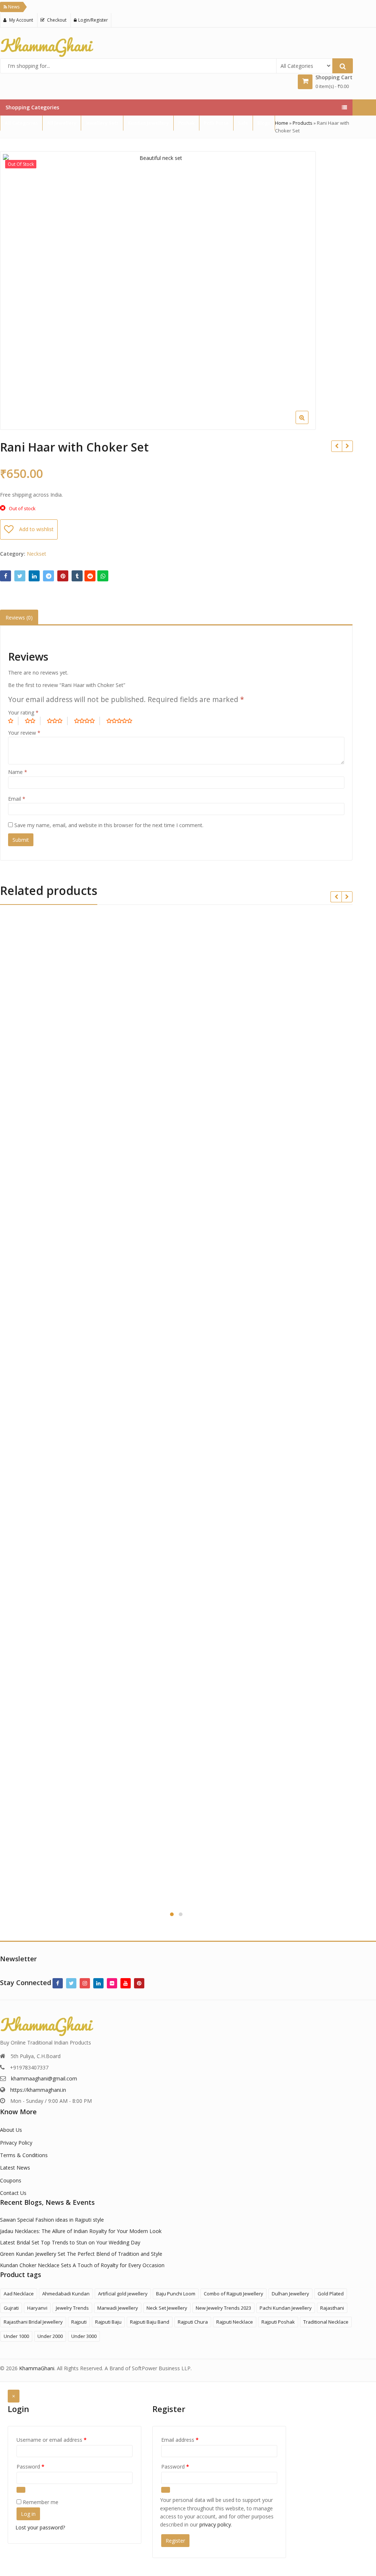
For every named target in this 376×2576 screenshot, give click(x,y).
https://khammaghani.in (38, 2090)
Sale (243, 123)
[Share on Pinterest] (63, 576)
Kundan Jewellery (148, 123)
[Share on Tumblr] (77, 576)
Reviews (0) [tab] (19, 617)
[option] (158, 291)
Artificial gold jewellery (123, 2294)
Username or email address (62, 2440)
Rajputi (79, 2322)
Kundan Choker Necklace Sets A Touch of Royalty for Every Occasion (82, 2265)
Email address (190, 2440)
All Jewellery (62, 123)
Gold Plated (331, 2294)
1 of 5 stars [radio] (13, 721)
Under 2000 (50, 2336)
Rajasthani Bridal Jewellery (33, 2322)
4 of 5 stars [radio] (87, 721)
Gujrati (11, 2308)
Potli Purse (216, 123)
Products (303, 123)
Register (175, 2541)
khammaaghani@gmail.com (44, 2078)
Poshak (186, 123)
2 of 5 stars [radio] (33, 721)
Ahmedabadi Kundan (66, 2294)
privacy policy (215, 2524)
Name (18, 772)
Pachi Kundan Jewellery (286, 2308)
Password (41, 2466)
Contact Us (13, 2193)
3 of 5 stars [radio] (57, 721)
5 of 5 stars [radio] (122, 721)
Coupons (11, 2180)
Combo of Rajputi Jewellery (234, 2294)
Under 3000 (84, 2336)
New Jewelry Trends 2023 (223, 2308)
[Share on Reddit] (90, 576)
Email (17, 799)
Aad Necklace (19, 2294)
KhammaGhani (37, 2368)
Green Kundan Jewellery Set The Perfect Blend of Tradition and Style (81, 2254)
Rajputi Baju (108, 2322)
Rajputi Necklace (235, 2322)
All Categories (21, 123)
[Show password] (21, 2490)
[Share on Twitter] (20, 576)
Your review (24, 733)
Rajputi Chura (193, 2322)
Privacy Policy (16, 2143)
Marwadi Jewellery (118, 2308)
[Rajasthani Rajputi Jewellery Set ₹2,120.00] (337, 446)
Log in (28, 2514)
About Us (11, 2130)
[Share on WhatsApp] (103, 576)
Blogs (264, 123)
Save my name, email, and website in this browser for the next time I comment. (109, 825)
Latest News (15, 2168)
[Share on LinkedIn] (34, 576)
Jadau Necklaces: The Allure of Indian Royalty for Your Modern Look (81, 2231)
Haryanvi (37, 2308)
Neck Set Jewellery (167, 2308)
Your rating (23, 712)
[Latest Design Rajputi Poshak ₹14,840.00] (347, 446)
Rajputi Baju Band (150, 2322)
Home (282, 123)
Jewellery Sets (102, 123)
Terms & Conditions (24, 2155)
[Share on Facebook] (6, 576)
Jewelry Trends (72, 2308)
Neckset (37, 554)
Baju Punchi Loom (176, 2294)
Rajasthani (332, 2308)
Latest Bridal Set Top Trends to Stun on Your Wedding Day (70, 2242)
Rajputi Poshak (278, 2322)
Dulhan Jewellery (290, 2294)
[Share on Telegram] (48, 576)
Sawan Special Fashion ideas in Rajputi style (52, 2220)
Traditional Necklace (326, 2322)
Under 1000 (16, 2336)
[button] (346, 423)
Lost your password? (40, 2527)
